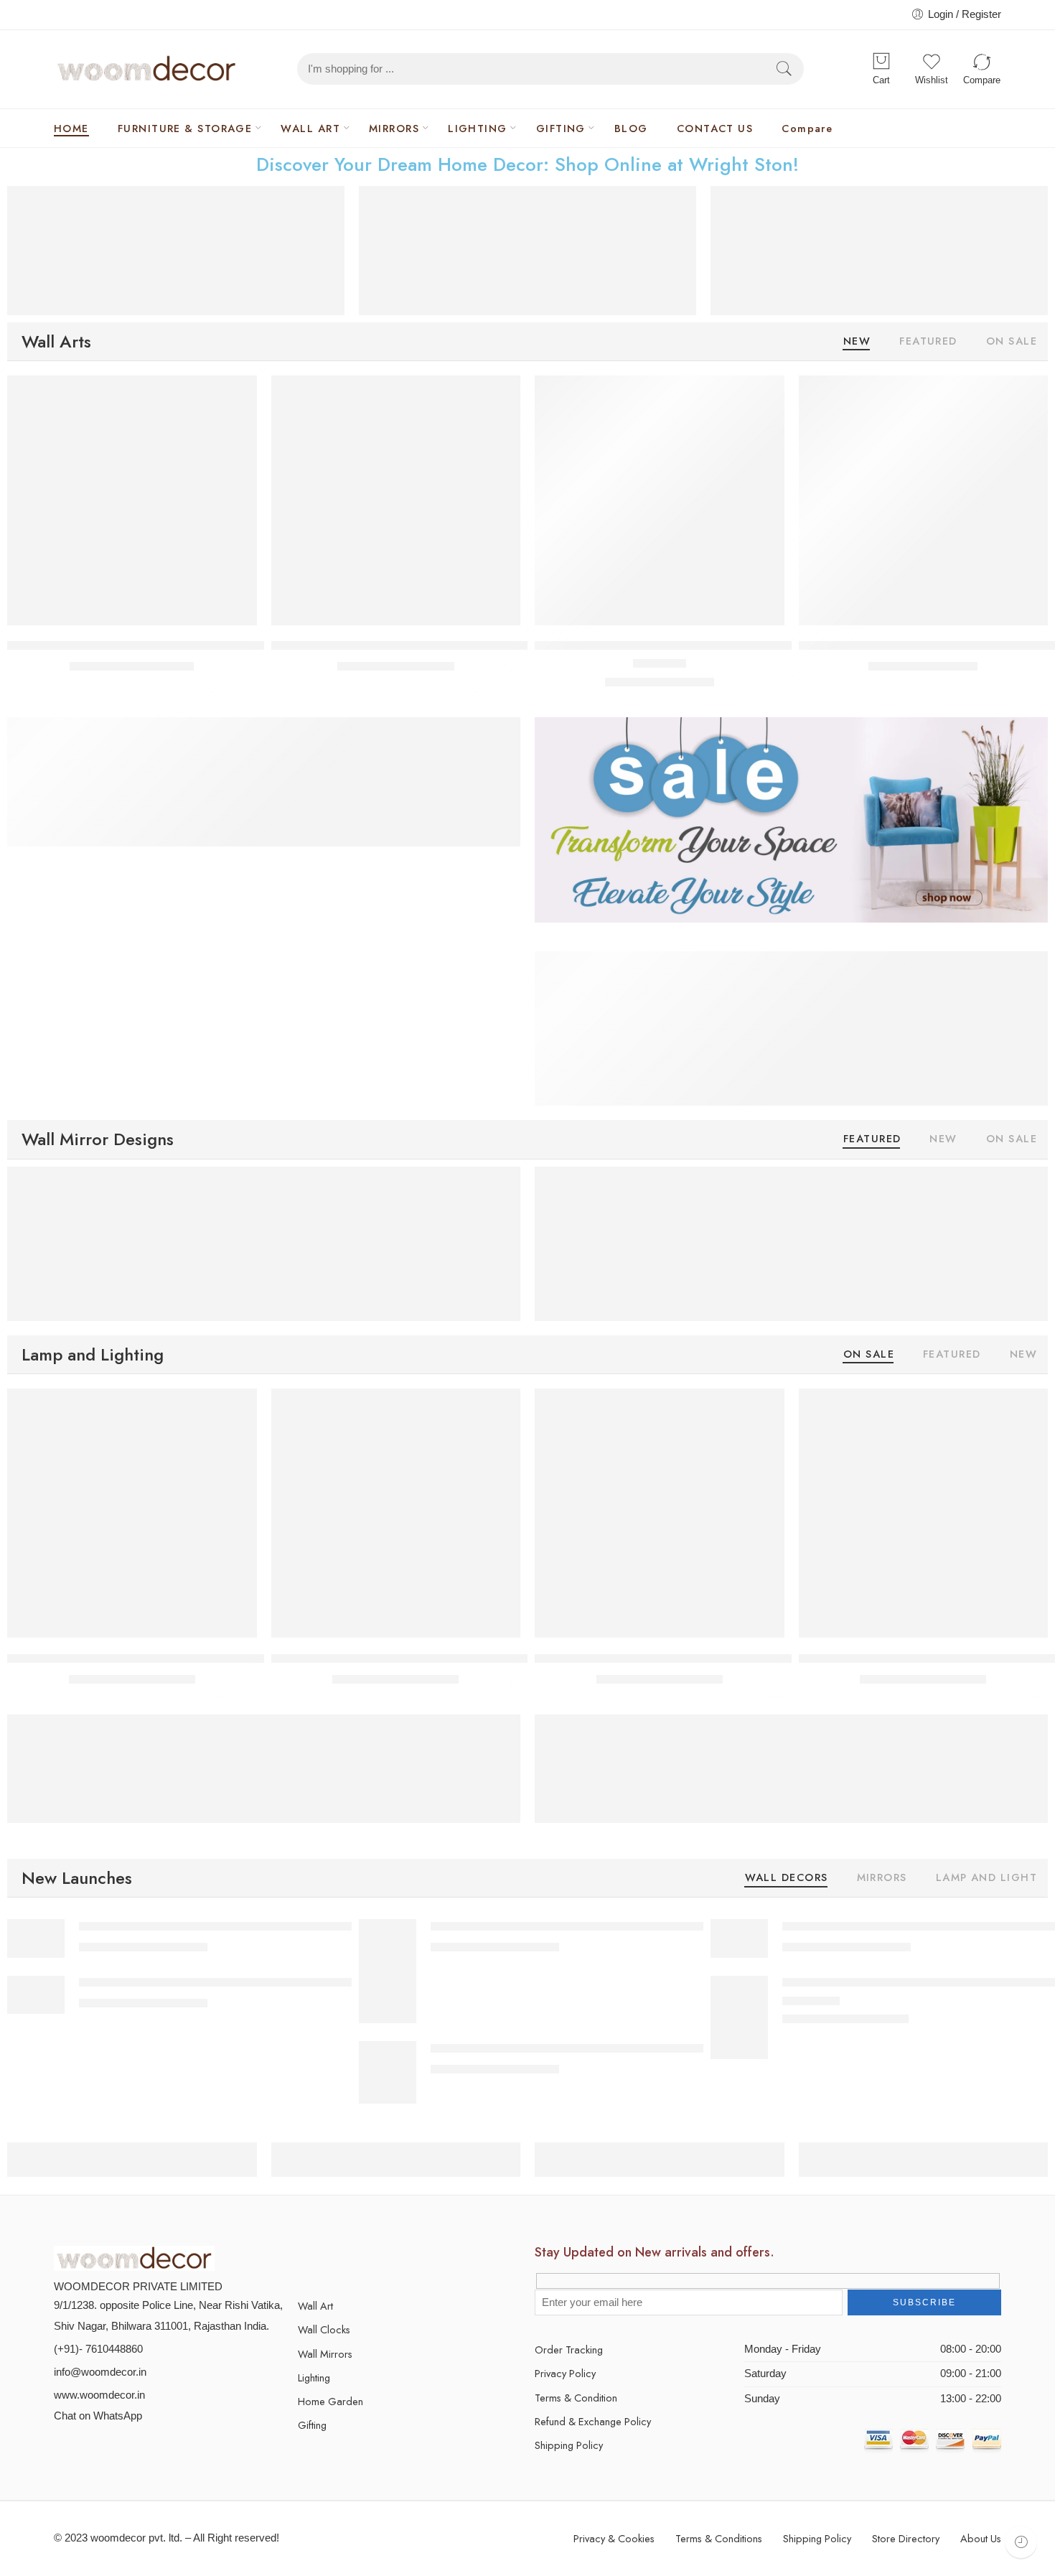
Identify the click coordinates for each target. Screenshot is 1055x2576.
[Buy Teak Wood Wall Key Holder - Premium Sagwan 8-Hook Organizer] (396, 500)
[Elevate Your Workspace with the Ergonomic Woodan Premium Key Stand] (132, 500)
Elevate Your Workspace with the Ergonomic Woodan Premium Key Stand (205, 646)
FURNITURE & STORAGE (185, 128)
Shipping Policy (569, 2445)
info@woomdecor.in (100, 2372)
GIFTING (561, 128)
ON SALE (1012, 342)
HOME (71, 128)
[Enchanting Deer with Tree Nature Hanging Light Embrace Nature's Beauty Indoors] (396, 1513)
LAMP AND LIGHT (986, 1879)
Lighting (314, 2377)
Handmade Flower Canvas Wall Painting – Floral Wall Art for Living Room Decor (283, 1926)
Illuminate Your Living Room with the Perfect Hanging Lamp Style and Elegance (219, 1658)
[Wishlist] (236, 396)
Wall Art (315, 2306)
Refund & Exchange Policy (593, 2421)
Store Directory (906, 2538)
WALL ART (310, 128)
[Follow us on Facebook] (328, 2259)
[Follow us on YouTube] (404, 2259)
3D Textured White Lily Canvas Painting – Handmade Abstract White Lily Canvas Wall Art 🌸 (314, 1983)
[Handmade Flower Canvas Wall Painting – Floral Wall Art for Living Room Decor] (36, 1938)
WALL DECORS (787, 1879)
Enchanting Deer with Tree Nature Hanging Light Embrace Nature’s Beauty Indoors (493, 1658)
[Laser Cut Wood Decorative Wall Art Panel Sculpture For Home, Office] (739, 2017)
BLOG (631, 128)
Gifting (312, 2425)
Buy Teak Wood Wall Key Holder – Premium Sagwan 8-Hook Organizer (461, 646)
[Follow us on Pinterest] (353, 2259)
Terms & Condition (576, 2398)
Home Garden (330, 2401)
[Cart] (881, 62)
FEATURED (928, 342)
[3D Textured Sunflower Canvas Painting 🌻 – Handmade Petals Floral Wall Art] (739, 1938)
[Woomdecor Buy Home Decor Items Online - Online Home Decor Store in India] (147, 69)
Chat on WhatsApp (98, 2416)
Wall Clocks (324, 2329)
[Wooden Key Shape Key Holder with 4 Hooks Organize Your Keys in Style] (924, 500)
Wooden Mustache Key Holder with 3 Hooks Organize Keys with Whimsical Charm (756, 646)
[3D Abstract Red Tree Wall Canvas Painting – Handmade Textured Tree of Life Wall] (388, 2072)
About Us (981, 2538)
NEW (857, 342)
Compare (807, 128)
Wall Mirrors (325, 2354)
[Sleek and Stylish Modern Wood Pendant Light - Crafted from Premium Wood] (924, 1513)
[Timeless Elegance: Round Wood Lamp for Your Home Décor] (660, 1513)
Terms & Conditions (719, 2538)
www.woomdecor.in (99, 2395)
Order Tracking (569, 2349)
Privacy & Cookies (614, 2538)
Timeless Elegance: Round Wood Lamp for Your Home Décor (698, 1658)
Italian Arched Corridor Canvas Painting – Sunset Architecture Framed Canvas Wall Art (650, 1926)
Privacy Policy (565, 2373)
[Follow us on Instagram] (379, 2259)
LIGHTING (478, 128)
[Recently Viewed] (1021, 2542)
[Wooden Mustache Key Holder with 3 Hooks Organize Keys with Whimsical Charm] (660, 500)
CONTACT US (715, 128)
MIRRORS (394, 128)
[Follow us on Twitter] (303, 2259)
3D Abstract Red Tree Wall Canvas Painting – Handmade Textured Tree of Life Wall (642, 2048)
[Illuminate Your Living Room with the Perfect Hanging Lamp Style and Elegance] (132, 1513)
